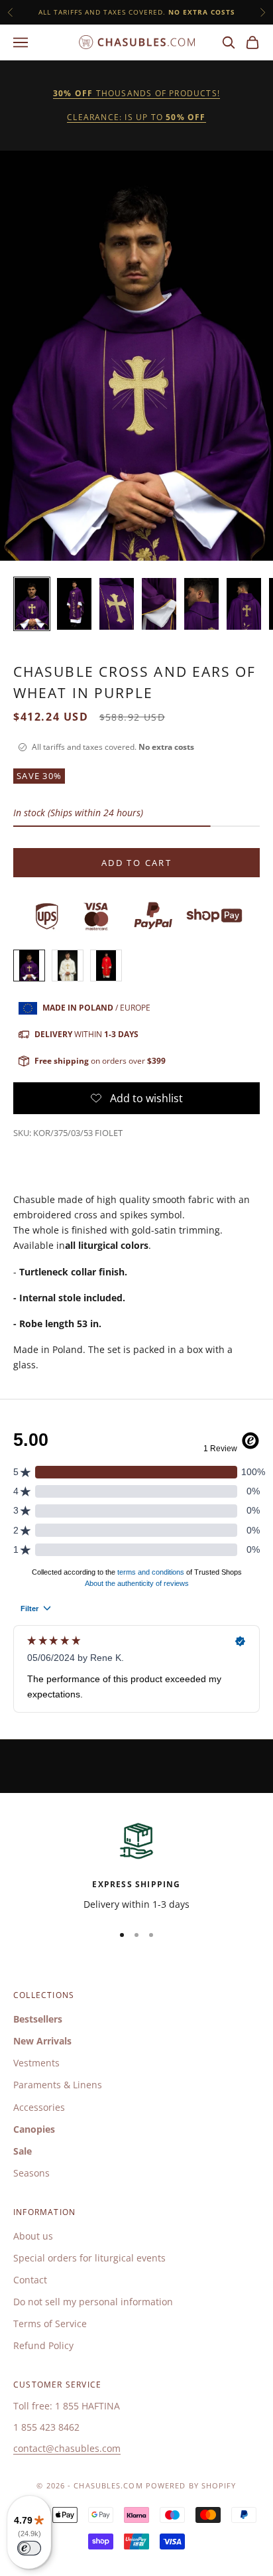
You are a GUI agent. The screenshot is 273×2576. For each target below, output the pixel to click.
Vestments (36, 2063)
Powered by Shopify (191, 2485)
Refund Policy (43, 2345)
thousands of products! (136, 93)
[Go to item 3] (117, 604)
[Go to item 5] (201, 604)
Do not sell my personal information (93, 2302)
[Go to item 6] (244, 604)
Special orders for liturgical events (89, 2258)
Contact (30, 2280)
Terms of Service (50, 2324)
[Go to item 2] (74, 604)
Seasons (31, 2173)
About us (33, 2236)
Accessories (39, 2107)
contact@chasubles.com (67, 2448)
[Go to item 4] (159, 604)
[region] (136, 1866)
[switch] (29, 2548)
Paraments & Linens (58, 2085)
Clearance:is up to (136, 117)
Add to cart (136, 863)
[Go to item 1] (32, 604)
